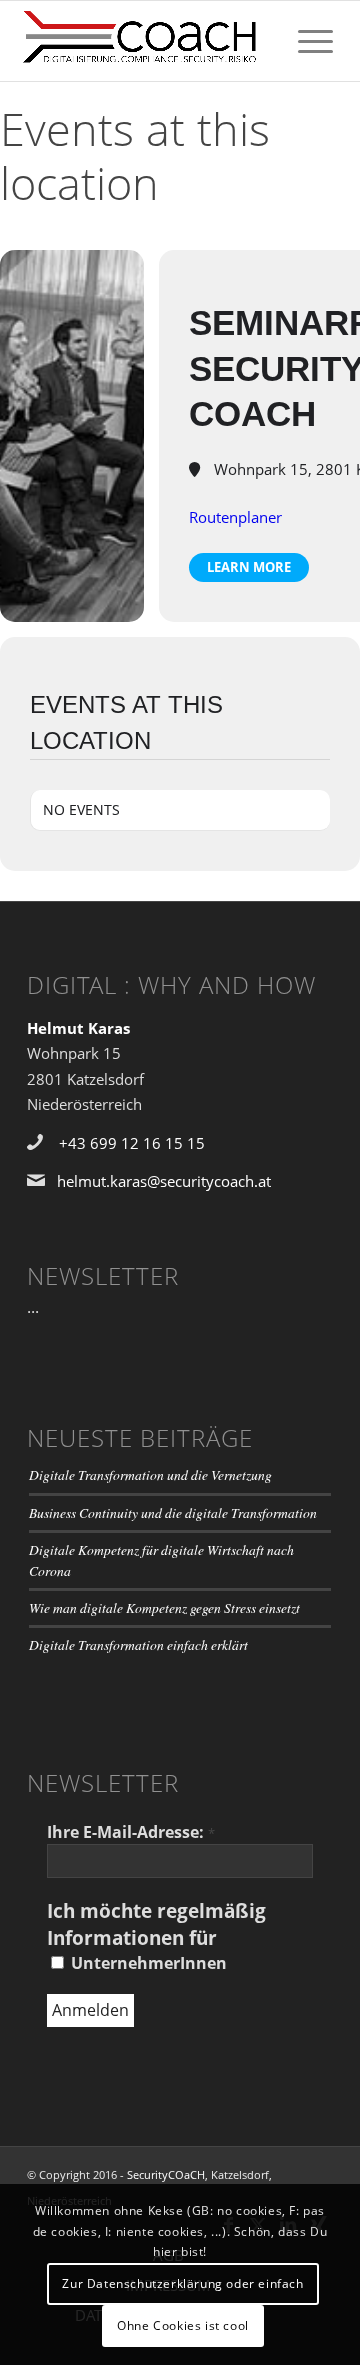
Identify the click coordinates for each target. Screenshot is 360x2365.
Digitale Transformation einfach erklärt (138, 1644)
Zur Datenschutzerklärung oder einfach (182, 2283)
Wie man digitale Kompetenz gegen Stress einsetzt (164, 1607)
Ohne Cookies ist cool (183, 2325)
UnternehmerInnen (147, 1963)
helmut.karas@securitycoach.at (164, 1181)
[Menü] (305, 41)
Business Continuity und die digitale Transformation (173, 1512)
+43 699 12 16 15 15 (132, 1143)
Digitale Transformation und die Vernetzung (150, 1474)
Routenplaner (235, 517)
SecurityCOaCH (166, 2174)
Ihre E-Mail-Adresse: (131, 1832)
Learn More (249, 567)
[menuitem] (305, 41)
